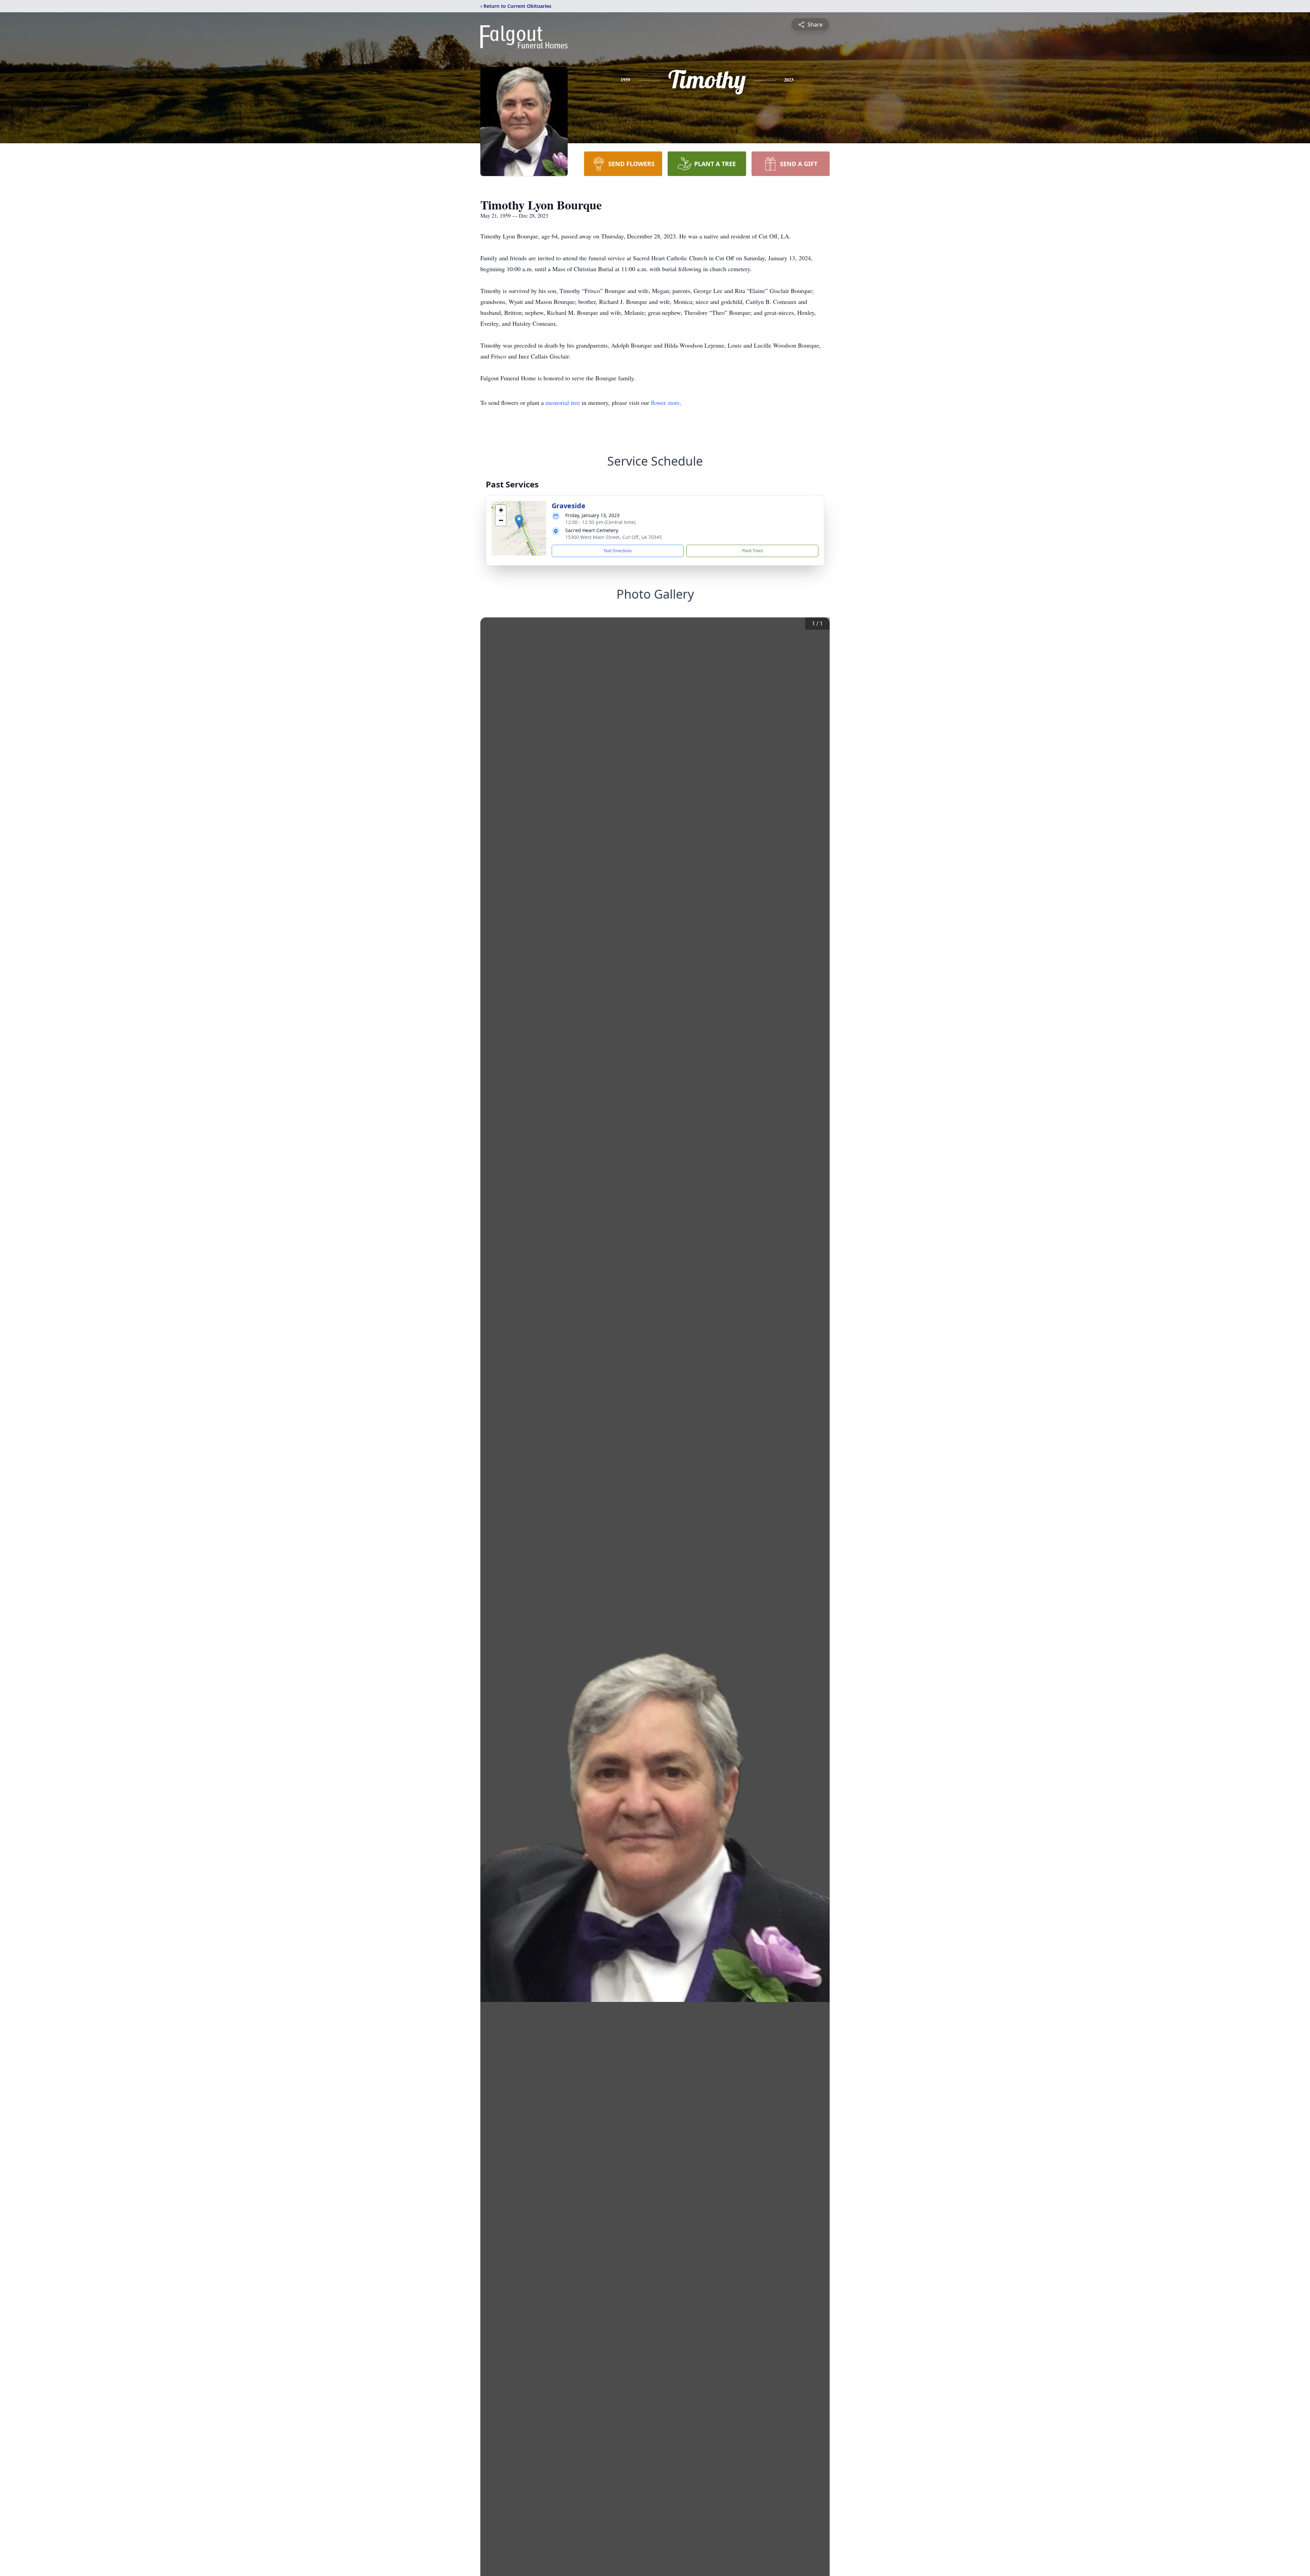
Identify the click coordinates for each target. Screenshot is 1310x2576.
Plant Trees (753, 551)
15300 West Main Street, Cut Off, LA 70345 (614, 537)
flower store (665, 402)
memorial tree (563, 402)
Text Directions (618, 551)
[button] (519, 521)
